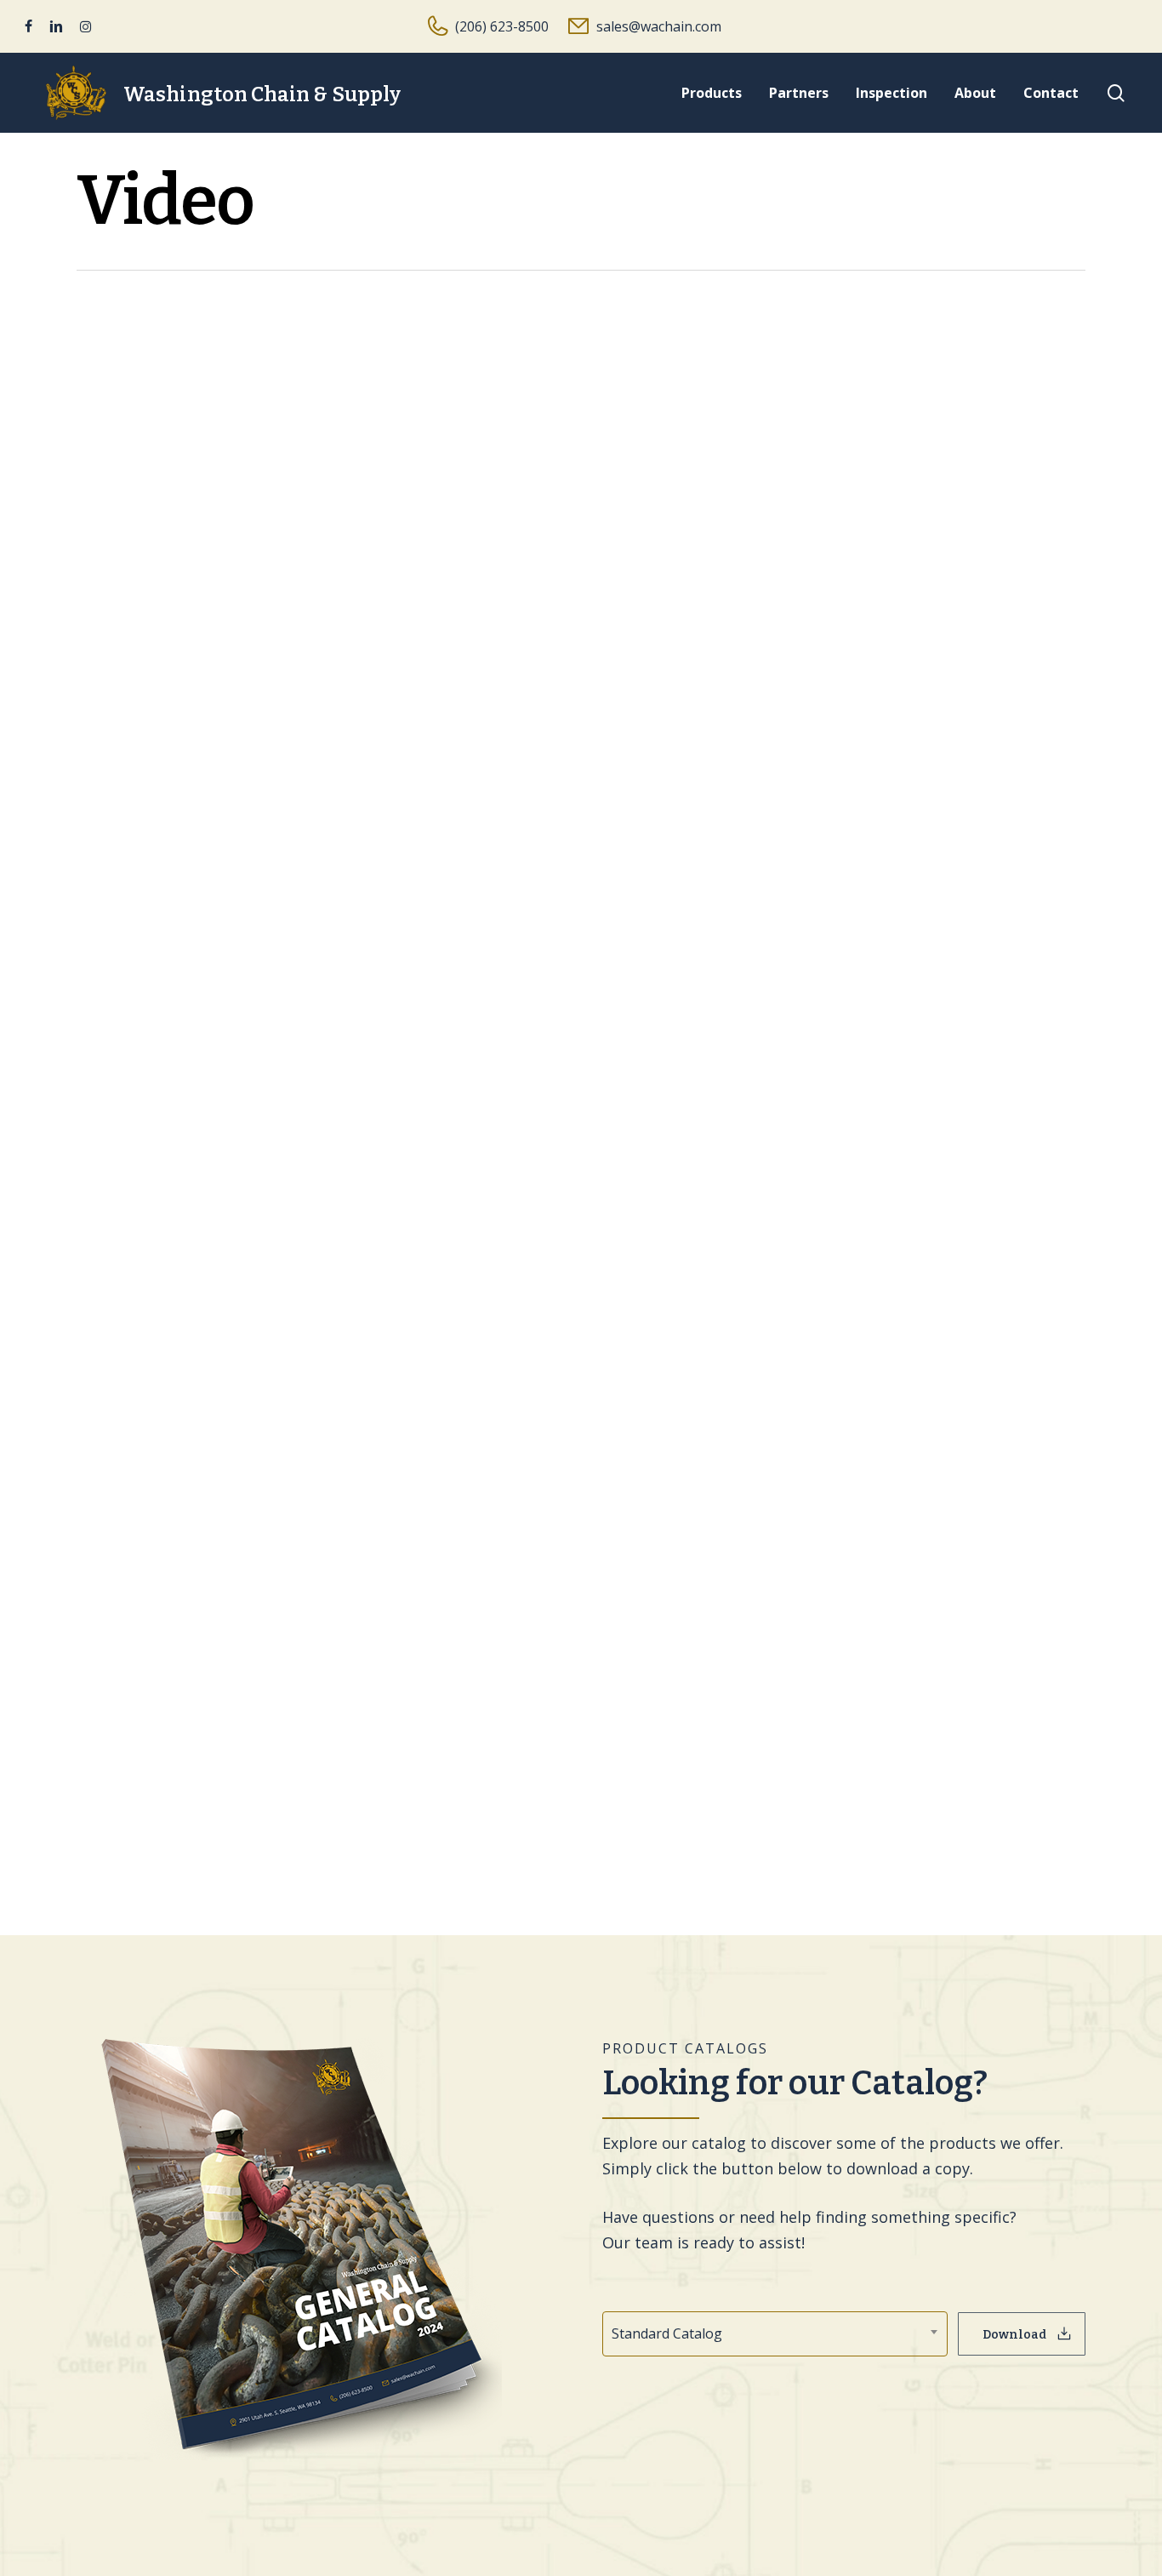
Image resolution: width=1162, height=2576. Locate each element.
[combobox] (775, 2334)
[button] (1022, 2334)
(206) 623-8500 (502, 26)
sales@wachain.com (659, 26)
